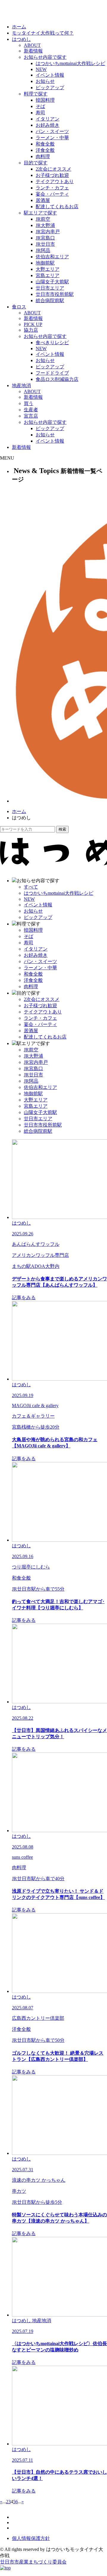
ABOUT (32, 45)
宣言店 (31, 416)
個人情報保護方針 (31, 2538)
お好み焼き (48, 125)
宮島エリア (48, 275)
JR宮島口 (45, 238)
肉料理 (43, 156)
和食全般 (45, 144)
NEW (41, 69)
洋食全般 (45, 150)
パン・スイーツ (52, 131)
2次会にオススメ (53, 169)
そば (40, 106)
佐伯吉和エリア (52, 257)
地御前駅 (45, 263)
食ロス (19, 307)
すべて (31, 887)
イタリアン (48, 119)
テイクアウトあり (55, 181)
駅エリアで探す (40, 213)
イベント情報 (50, 75)
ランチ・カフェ (52, 188)
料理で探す (36, 94)
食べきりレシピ (52, 343)
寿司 (40, 113)
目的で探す (36, 163)
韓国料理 (45, 100)
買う (29, 403)
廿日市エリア (50, 288)
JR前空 (43, 219)
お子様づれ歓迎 (52, 175)
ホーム (19, 27)
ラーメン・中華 (52, 138)
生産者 (31, 410)
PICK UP (33, 324)
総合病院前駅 (50, 300)
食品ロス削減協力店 (57, 379)
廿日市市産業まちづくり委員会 (33, 2562)
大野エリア (48, 269)
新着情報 (33, 51)
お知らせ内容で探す (45, 57)
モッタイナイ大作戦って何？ (43, 33)
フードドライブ (52, 373)
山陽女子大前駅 (52, 282)
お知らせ (45, 81)
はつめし (21, 39)
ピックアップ (50, 88)
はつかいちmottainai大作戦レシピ (70, 63)
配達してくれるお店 (57, 207)
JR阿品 (43, 250)
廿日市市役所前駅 (55, 294)
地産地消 (21, 385)
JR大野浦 (45, 225)
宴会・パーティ (52, 194)
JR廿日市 (45, 244)
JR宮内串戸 (48, 232)
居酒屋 (43, 200)
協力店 (31, 330)
